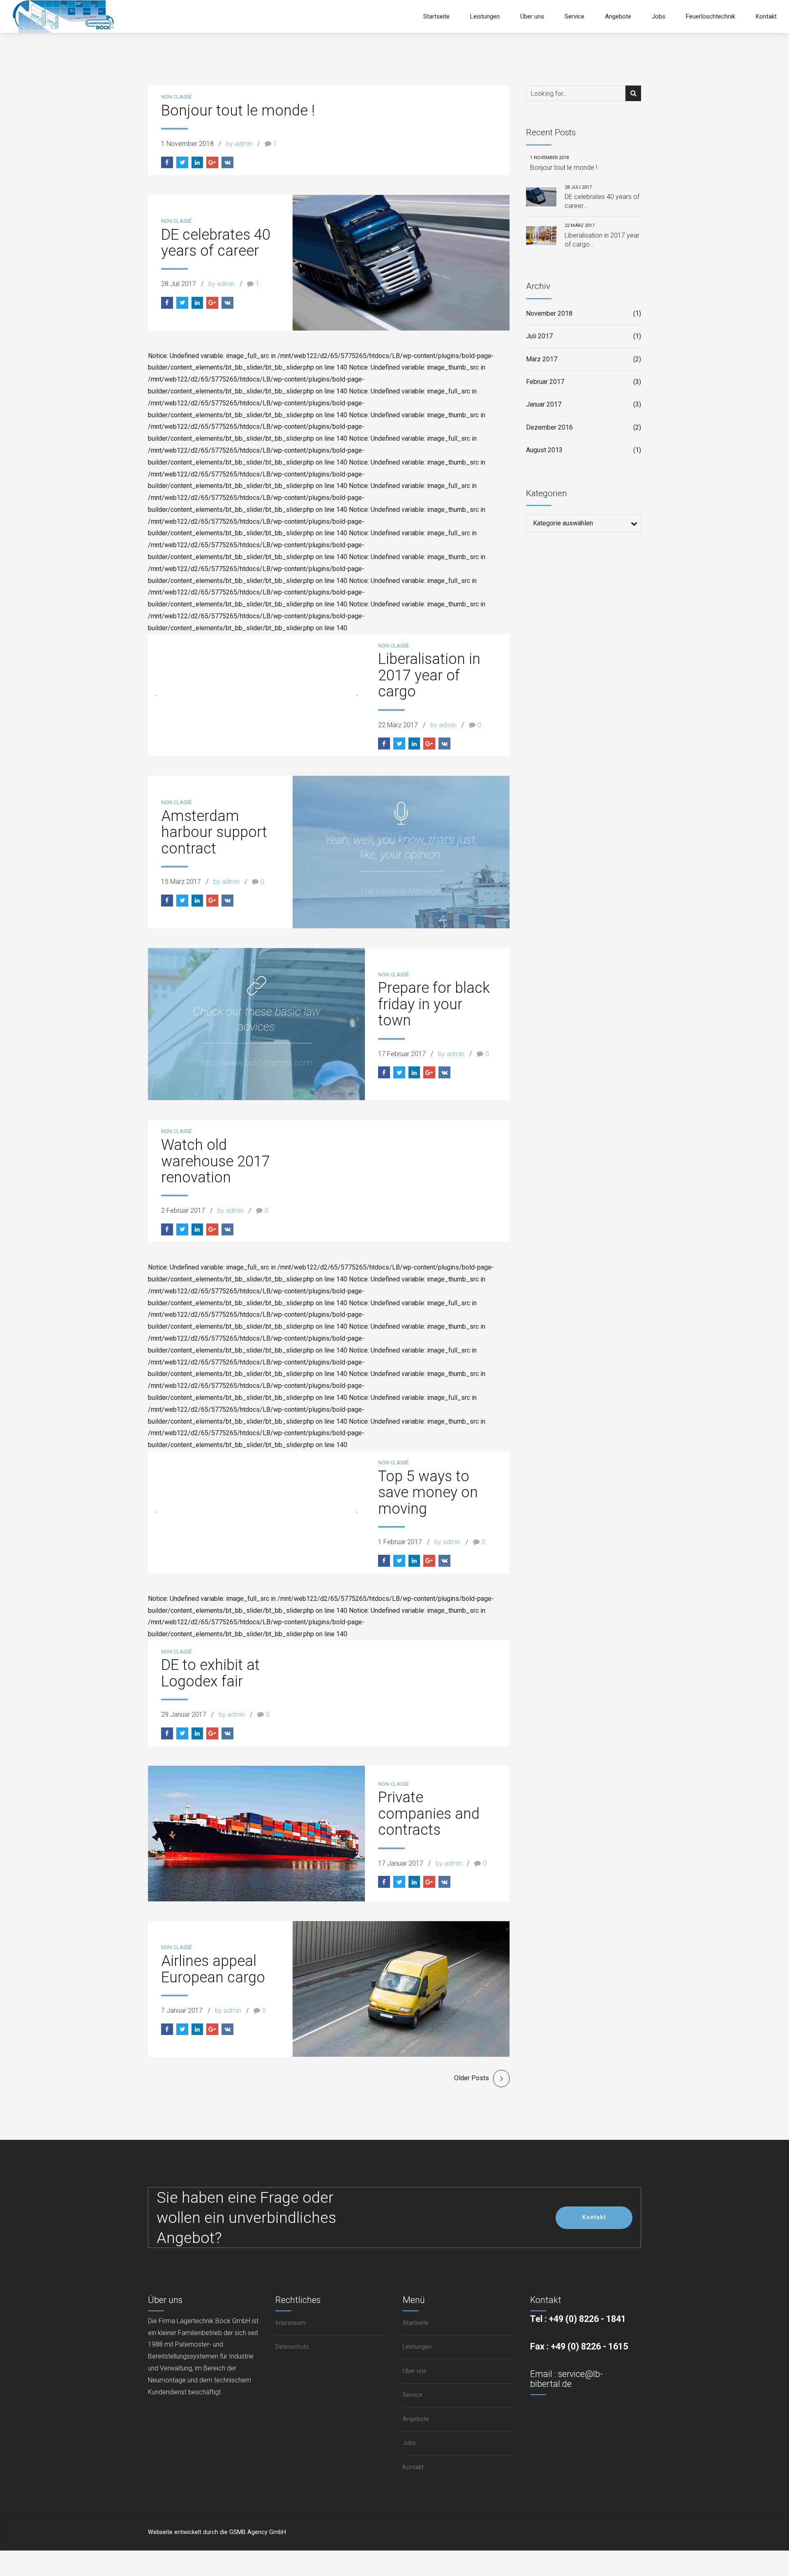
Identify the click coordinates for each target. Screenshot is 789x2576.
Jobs (659, 16)
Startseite (436, 16)
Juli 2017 (539, 336)
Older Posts (472, 2078)
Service (574, 16)
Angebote (618, 16)
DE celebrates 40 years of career (216, 243)
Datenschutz (292, 2347)
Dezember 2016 (549, 427)
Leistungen (485, 16)
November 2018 (549, 313)
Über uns (532, 16)
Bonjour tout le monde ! (238, 111)
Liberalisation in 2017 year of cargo (429, 675)
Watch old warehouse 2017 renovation (216, 1161)
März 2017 (542, 359)
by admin (239, 144)
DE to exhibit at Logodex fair (210, 1673)
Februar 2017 (545, 382)
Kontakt (766, 16)
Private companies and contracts (429, 1814)
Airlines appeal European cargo (213, 1969)
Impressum (290, 2323)
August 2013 (544, 450)
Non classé (176, 97)
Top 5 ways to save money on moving (428, 1493)
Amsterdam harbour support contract (214, 832)
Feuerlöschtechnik (711, 16)
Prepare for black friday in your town (434, 1004)
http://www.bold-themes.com (257, 1063)
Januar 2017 (544, 404)
